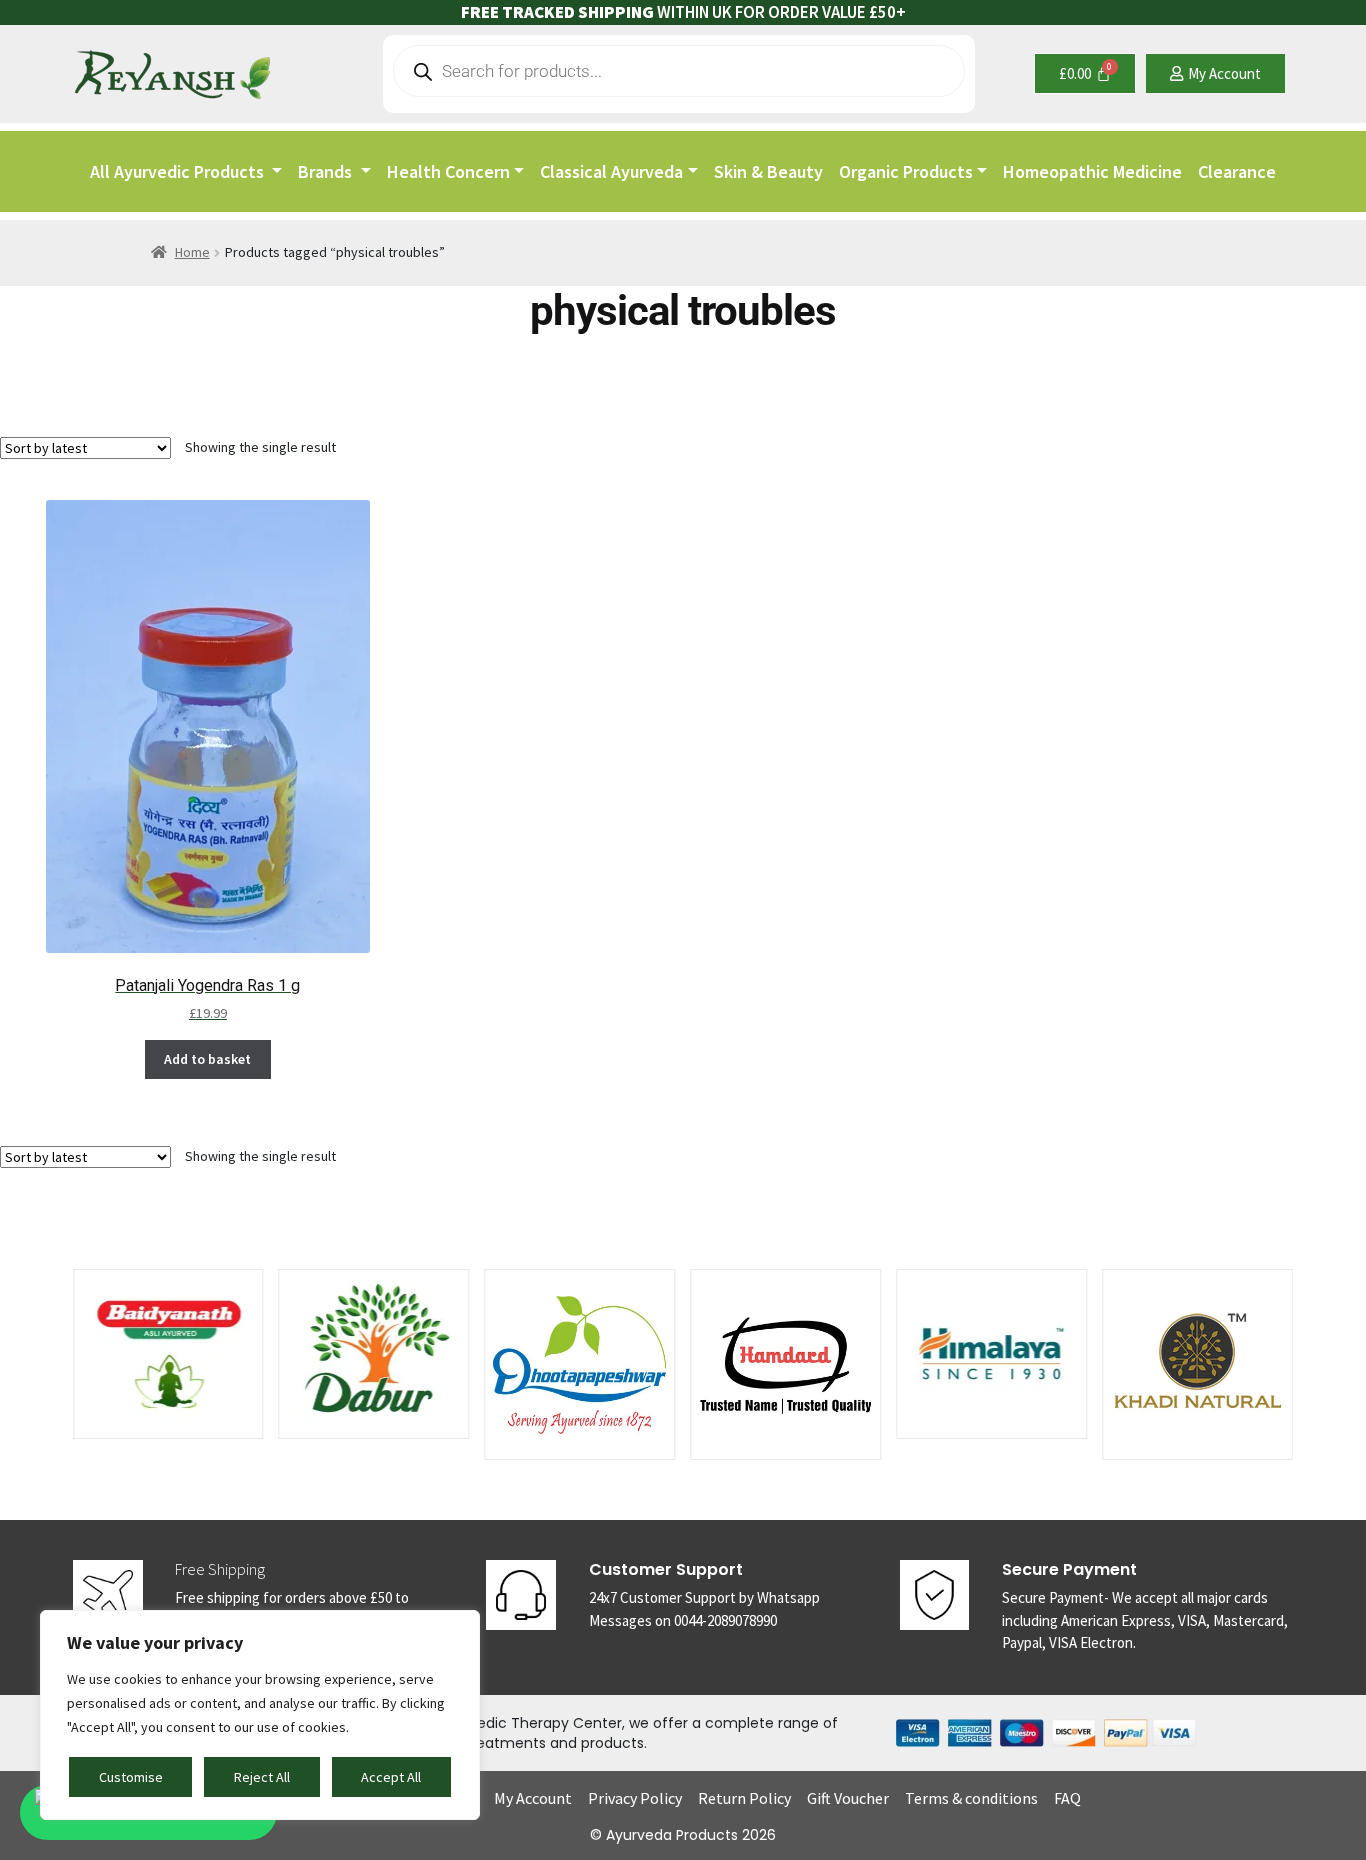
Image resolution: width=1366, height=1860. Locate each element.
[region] (260, 1715)
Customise (131, 1777)
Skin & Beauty (768, 171)
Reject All (262, 1777)
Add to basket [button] (207, 1059)
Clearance (1237, 171)
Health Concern (448, 171)
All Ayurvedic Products (179, 171)
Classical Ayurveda (611, 171)
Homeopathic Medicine (1092, 171)
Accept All (391, 1777)
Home (192, 252)
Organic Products (906, 171)
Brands (327, 171)
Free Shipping (220, 1569)
